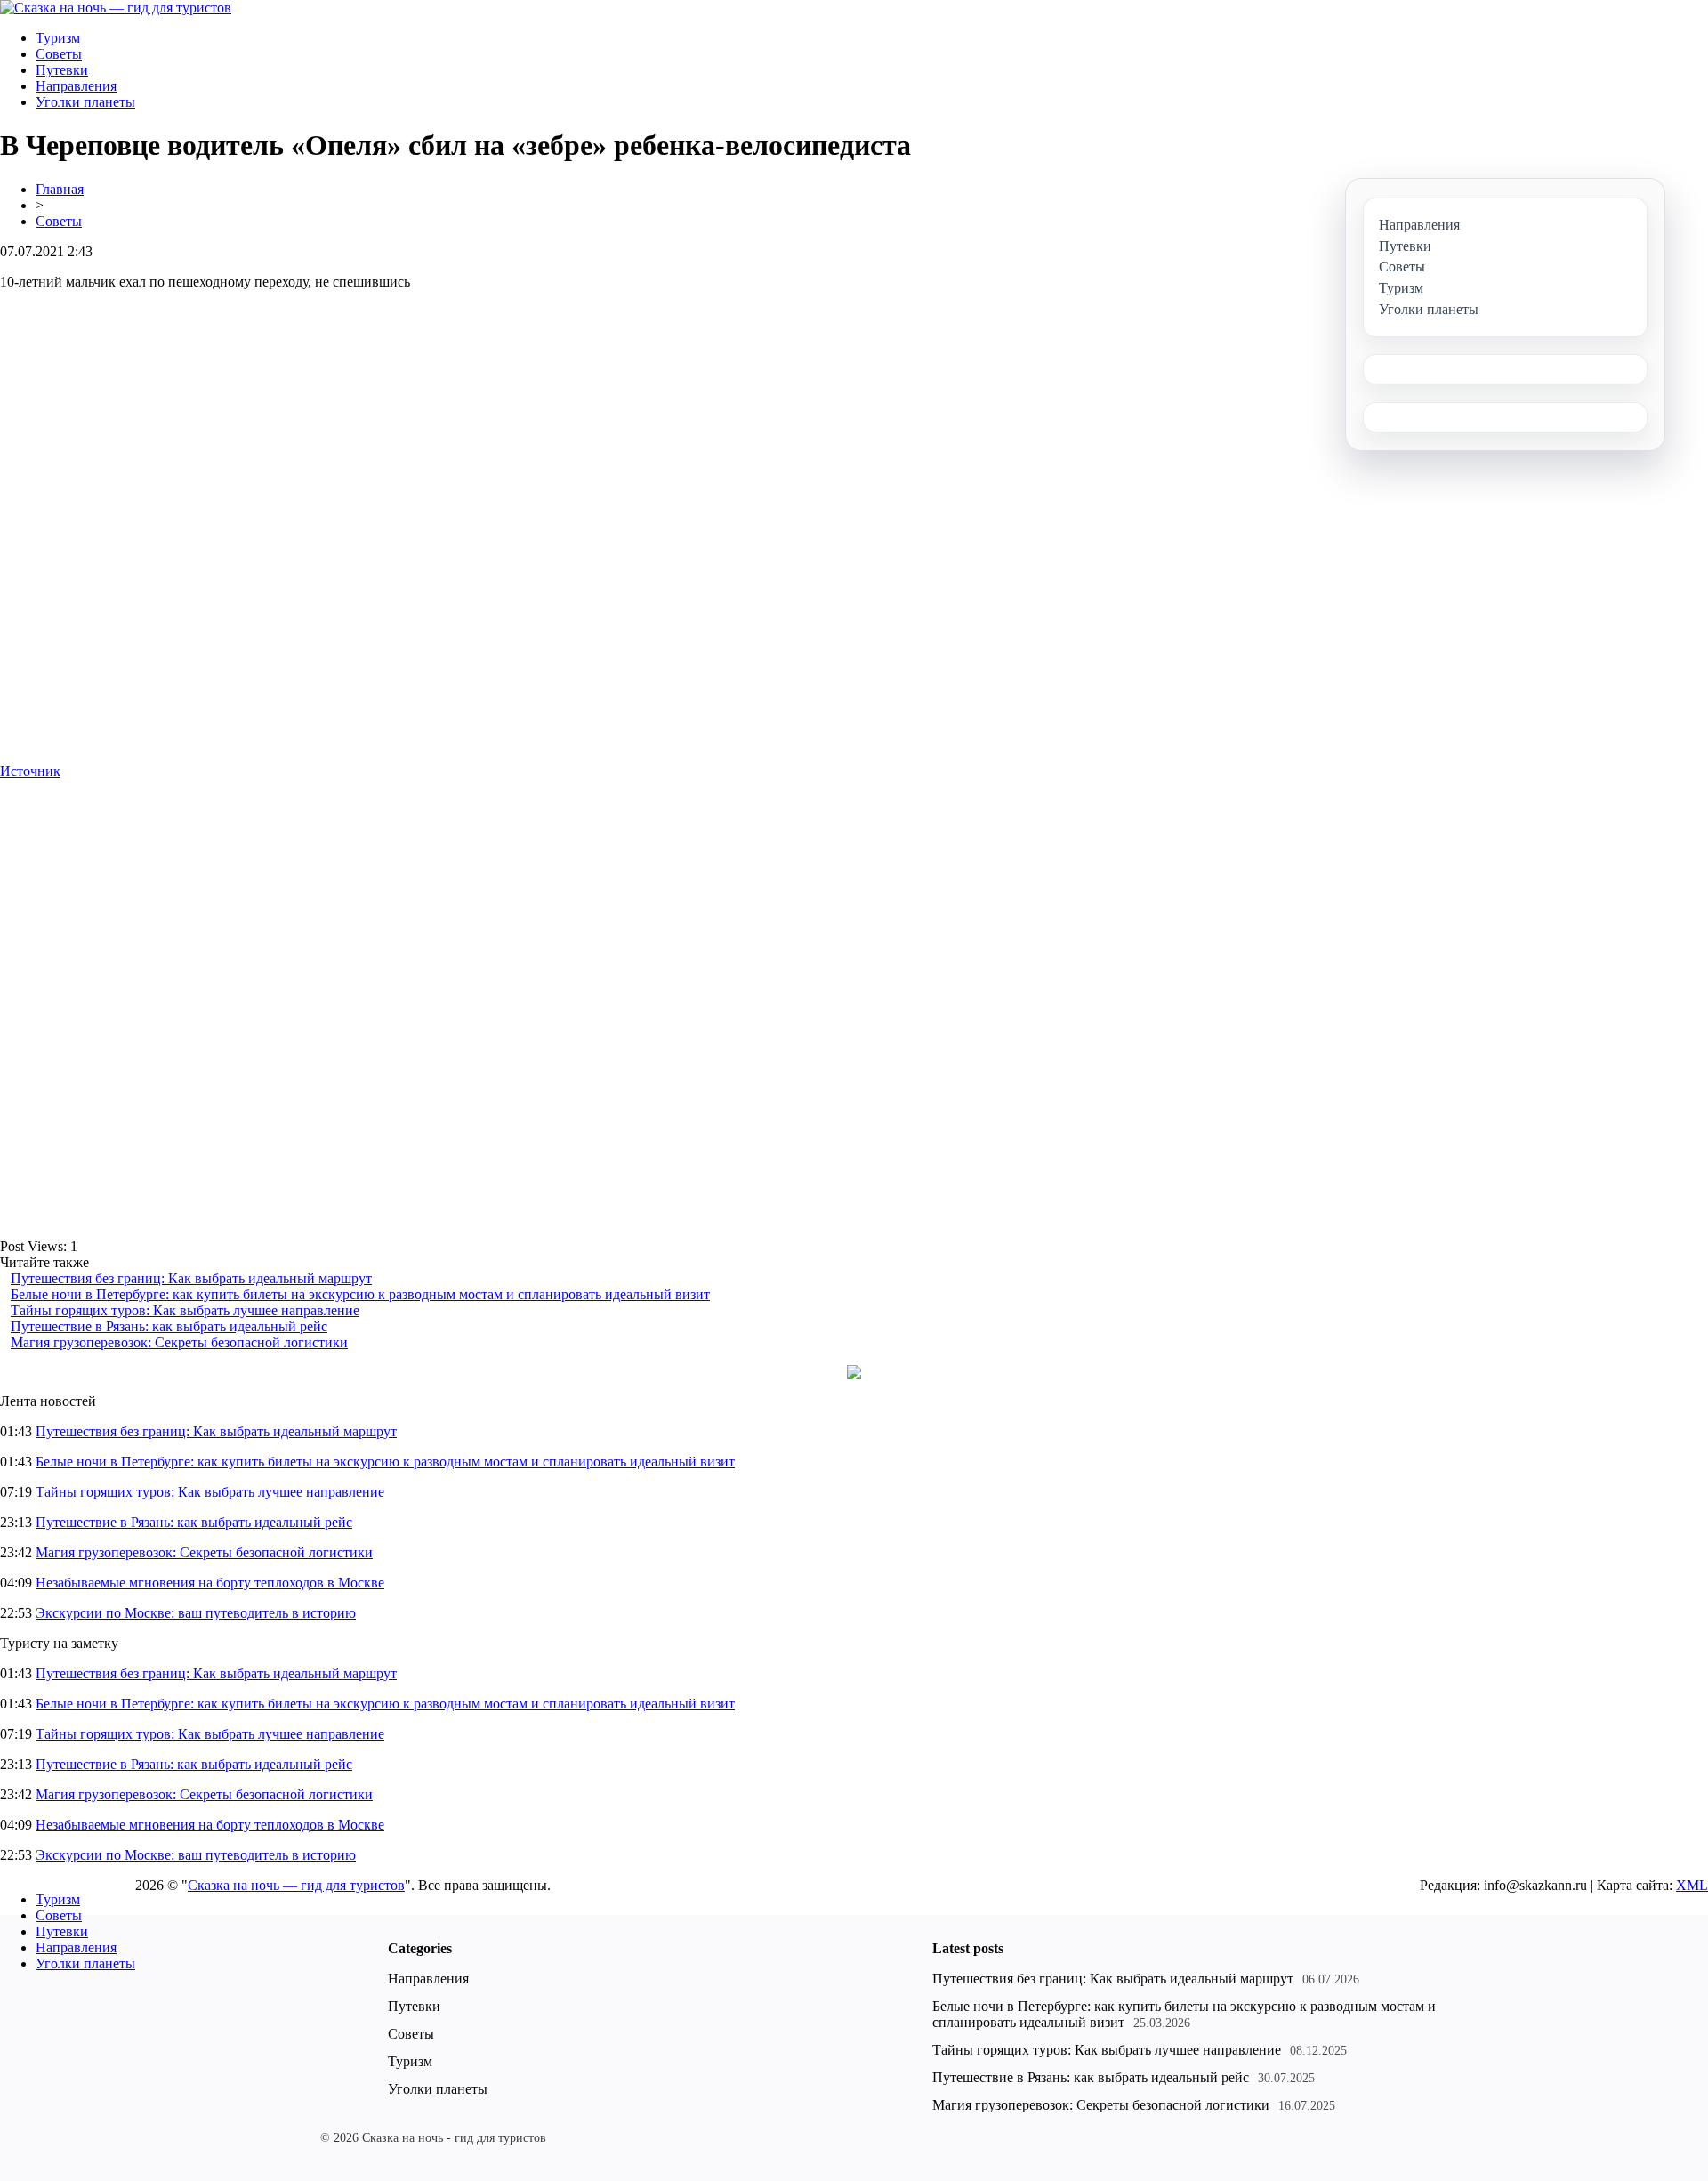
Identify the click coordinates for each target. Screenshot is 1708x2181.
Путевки (62, 70)
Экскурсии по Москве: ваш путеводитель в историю (196, 1613)
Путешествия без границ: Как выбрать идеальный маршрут (191, 1278)
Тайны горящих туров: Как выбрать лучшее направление (185, 1310)
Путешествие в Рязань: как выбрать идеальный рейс (169, 1326)
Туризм (58, 38)
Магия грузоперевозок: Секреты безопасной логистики (179, 1342)
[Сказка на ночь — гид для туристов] (116, 8)
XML (1692, 1885)
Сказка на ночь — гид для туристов (296, 1885)
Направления (76, 86)
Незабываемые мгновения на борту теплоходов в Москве (210, 1583)
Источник (30, 771)
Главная (60, 189)
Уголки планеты (85, 102)
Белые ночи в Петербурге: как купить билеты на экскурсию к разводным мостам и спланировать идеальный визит (360, 1294)
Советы (59, 54)
